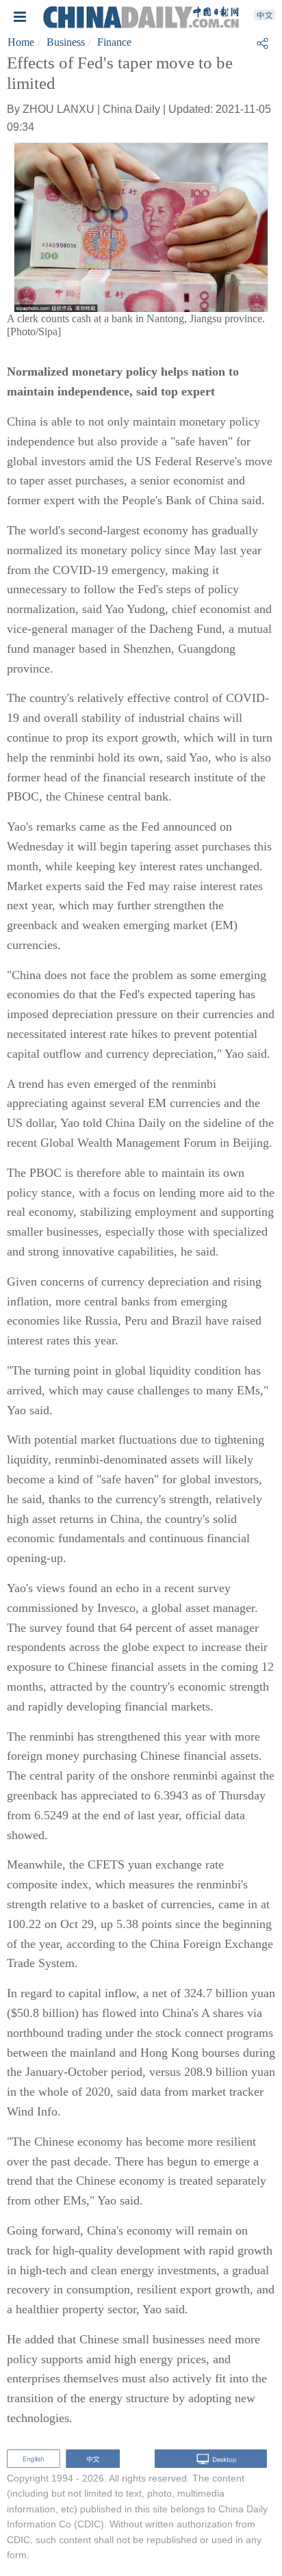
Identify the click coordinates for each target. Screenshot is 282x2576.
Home (21, 42)
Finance (114, 42)
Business (66, 42)
